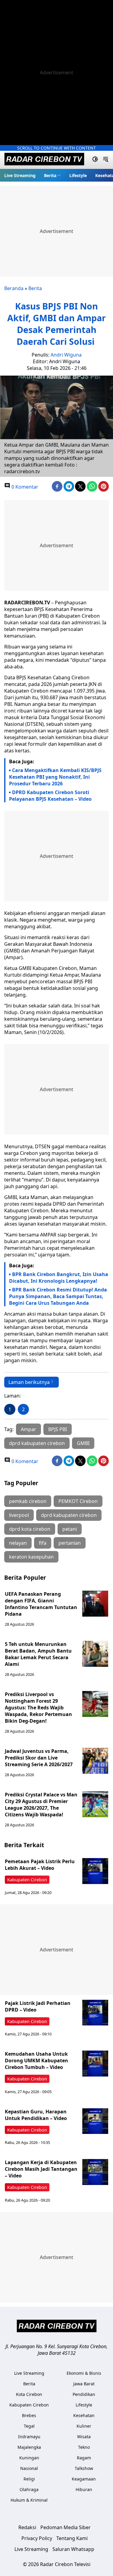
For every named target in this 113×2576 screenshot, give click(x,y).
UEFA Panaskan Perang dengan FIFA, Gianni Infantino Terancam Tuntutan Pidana (41, 1604)
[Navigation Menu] (106, 160)
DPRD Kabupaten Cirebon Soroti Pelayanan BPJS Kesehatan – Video (50, 796)
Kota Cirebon (29, 2394)
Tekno (84, 2447)
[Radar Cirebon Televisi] (44, 160)
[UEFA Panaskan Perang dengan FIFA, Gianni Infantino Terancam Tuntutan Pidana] (95, 1604)
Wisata (84, 2437)
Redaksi (27, 2527)
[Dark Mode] (95, 160)
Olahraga (29, 2489)
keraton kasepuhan (31, 1557)
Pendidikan (84, 2394)
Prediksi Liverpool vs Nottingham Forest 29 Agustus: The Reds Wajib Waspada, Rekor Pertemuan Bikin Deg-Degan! (38, 1708)
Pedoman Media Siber (66, 2527)
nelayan (18, 1543)
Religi (29, 2479)
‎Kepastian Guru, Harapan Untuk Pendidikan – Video (36, 2115)
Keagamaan (84, 2479)
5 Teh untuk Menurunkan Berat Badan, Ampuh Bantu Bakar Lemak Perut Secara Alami (38, 1654)
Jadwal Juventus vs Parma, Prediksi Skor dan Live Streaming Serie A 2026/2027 (39, 1758)
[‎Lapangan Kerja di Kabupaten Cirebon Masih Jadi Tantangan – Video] (95, 2172)
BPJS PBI (58, 1429)
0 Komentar (24, 487)
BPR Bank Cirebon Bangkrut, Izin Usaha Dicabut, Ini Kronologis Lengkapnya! (59, 1278)
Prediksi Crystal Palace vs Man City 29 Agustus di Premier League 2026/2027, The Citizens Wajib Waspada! (41, 1805)
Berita (50, 175)
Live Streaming (20, 175)
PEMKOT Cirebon (78, 1501)
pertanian (70, 1543)
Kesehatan (84, 2415)
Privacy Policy (37, 2538)
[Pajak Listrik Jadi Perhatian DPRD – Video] (95, 2013)
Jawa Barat (84, 2384)
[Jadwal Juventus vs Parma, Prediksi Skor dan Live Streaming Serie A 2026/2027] (95, 1761)
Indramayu (29, 2437)
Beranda (14, 288)
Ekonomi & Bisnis (84, 2373)
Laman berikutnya (29, 1382)
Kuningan (29, 2458)
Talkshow (84, 2468)
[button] (52, 175)
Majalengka (29, 2447)
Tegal (29, 2426)
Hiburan (84, 2489)
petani (70, 1529)
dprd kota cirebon (30, 1529)
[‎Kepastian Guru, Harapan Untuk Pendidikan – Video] (95, 2121)
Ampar (28, 1429)
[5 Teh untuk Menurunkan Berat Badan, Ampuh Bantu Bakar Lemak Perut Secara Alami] (95, 1654)
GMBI (83, 1443)
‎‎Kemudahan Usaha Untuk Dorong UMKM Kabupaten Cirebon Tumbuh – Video (36, 2060)
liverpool (19, 1515)
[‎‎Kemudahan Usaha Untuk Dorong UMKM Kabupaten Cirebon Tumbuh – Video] (95, 2064)
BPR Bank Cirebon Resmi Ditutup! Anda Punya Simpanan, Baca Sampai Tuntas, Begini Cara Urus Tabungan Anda (58, 1296)
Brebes (29, 2415)
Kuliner (84, 2426)
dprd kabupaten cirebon (37, 1443)
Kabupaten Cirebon (27, 1880)
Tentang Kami (72, 2538)
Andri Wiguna (66, 355)
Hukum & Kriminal (29, 2500)
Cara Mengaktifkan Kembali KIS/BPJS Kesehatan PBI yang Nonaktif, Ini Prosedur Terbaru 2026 (55, 777)
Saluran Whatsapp (73, 2549)
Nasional (29, 2468)
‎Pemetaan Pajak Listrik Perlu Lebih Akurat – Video (40, 1865)
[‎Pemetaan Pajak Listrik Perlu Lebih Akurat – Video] (95, 1871)
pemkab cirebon (28, 1501)
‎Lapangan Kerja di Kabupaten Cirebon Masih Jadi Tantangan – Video (41, 2169)
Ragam (84, 2458)
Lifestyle (78, 175)
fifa (43, 1543)
